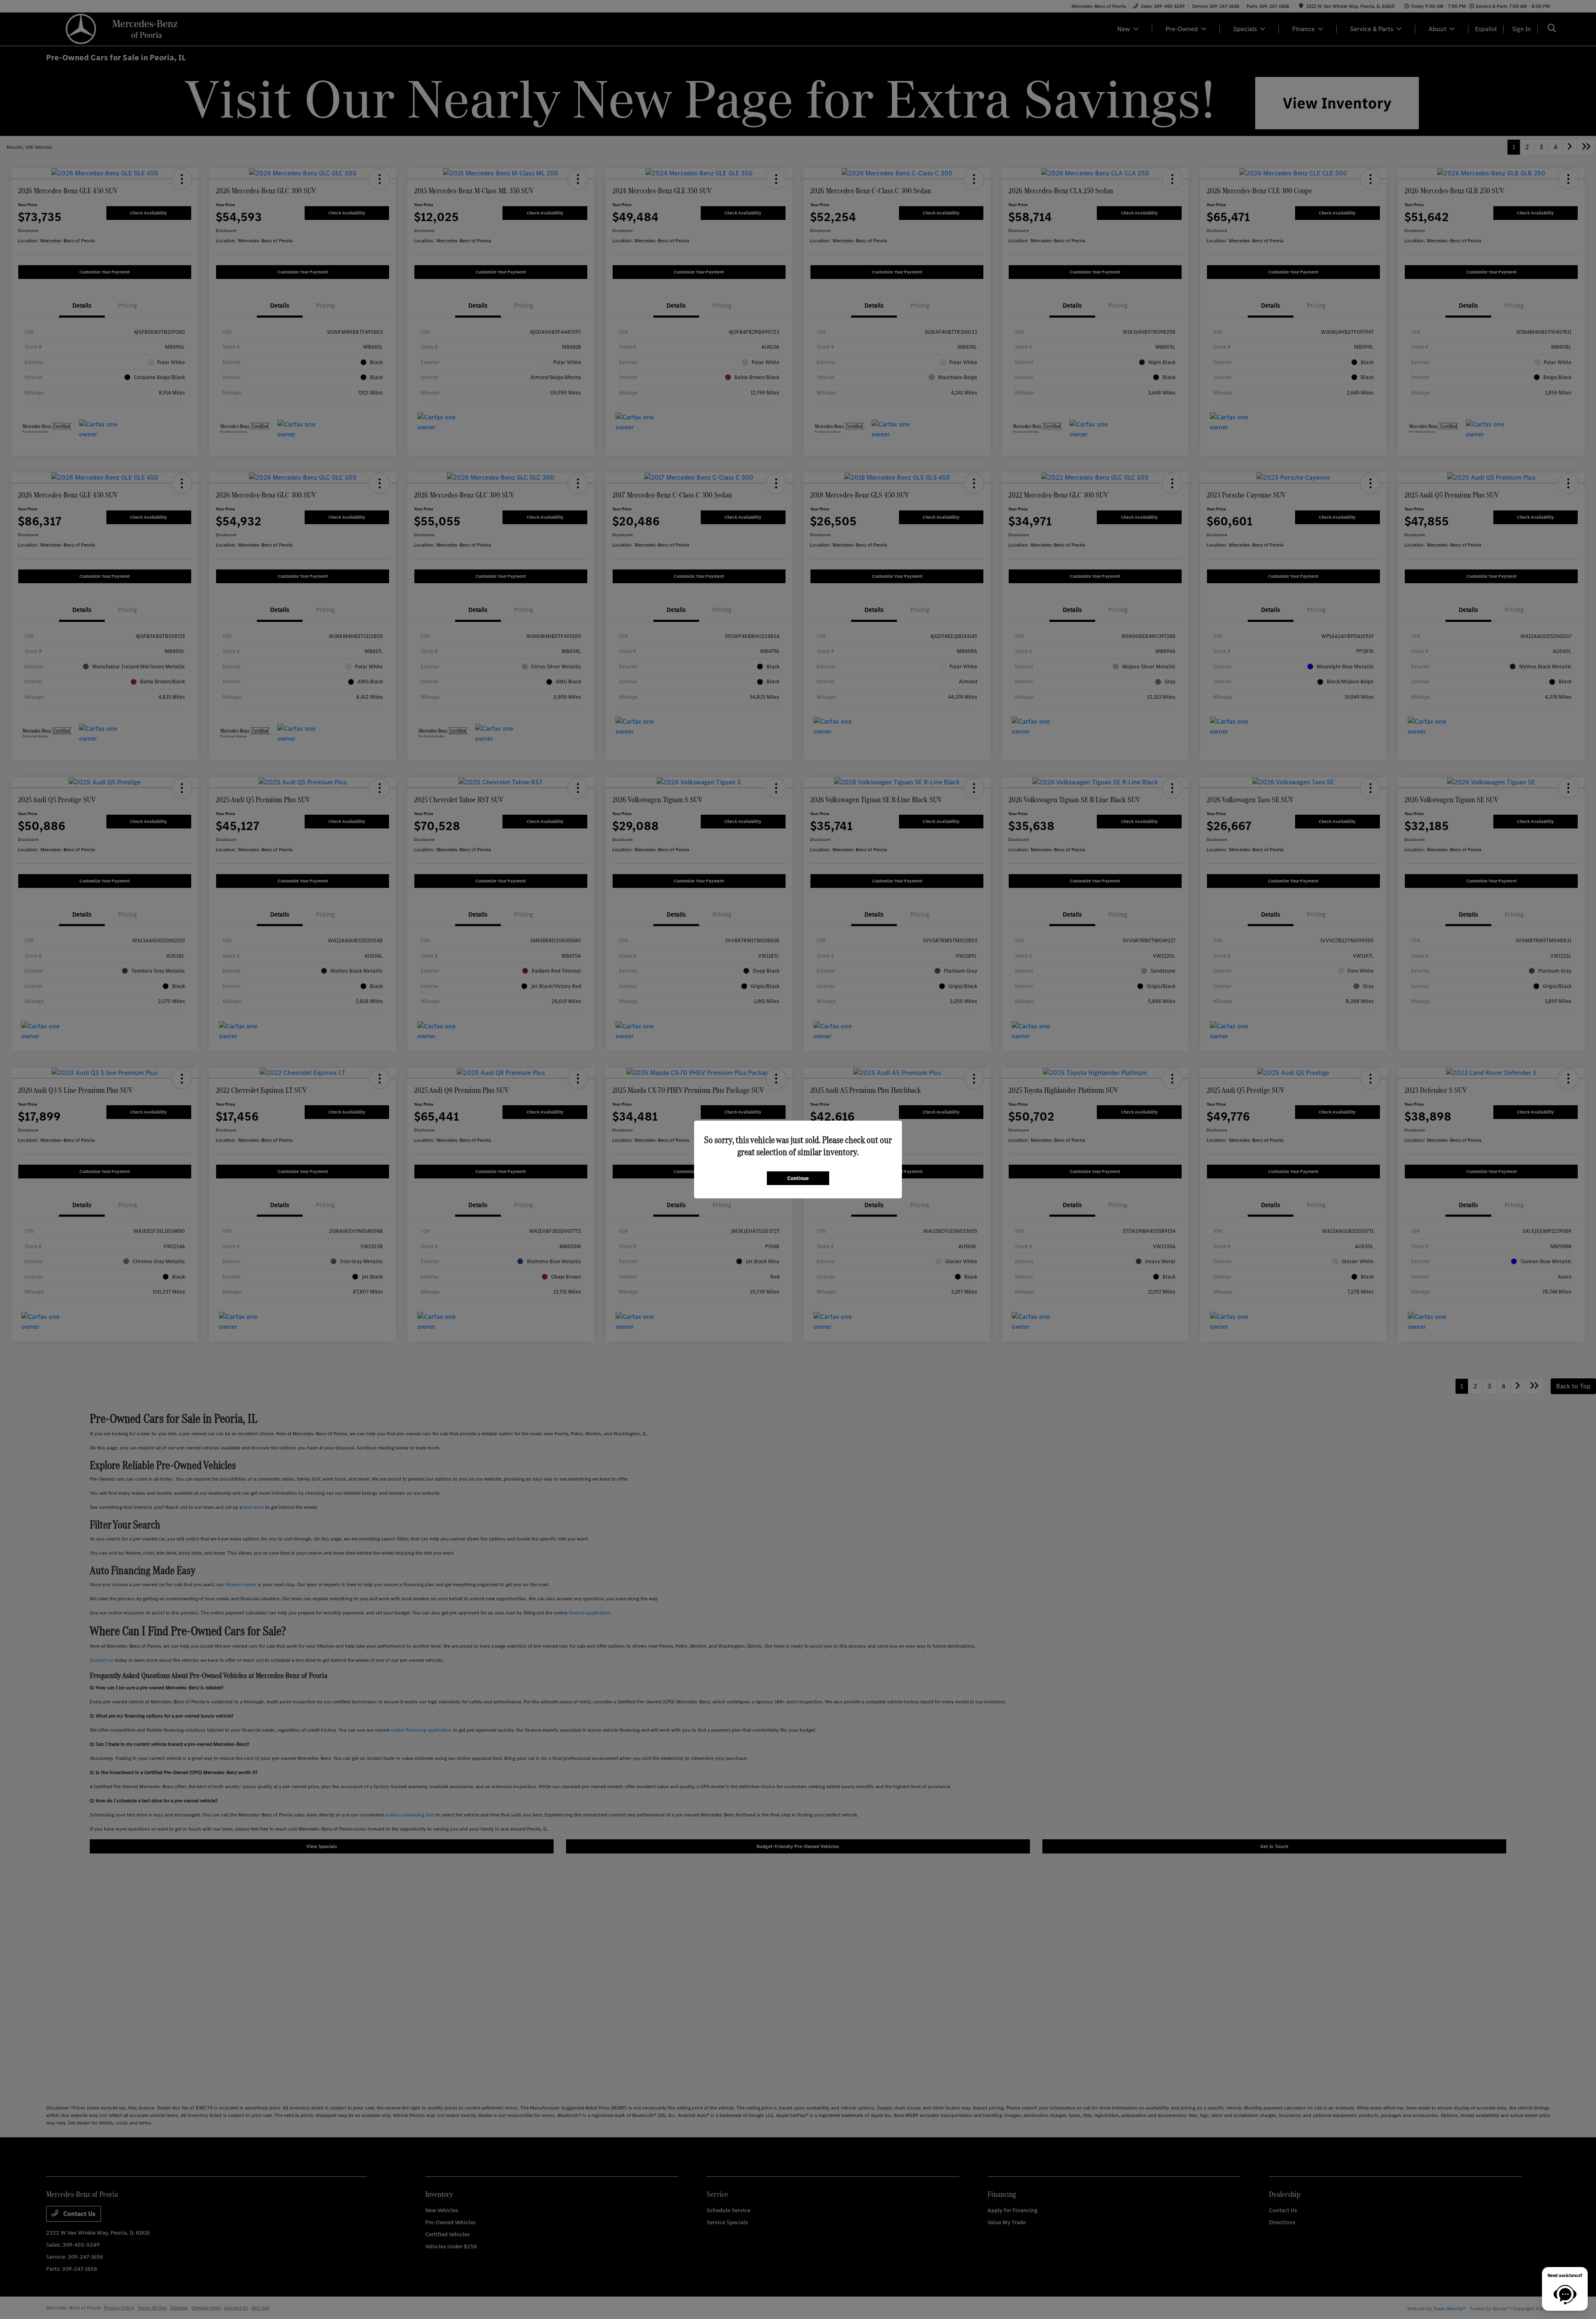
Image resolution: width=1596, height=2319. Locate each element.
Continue (798, 1178)
